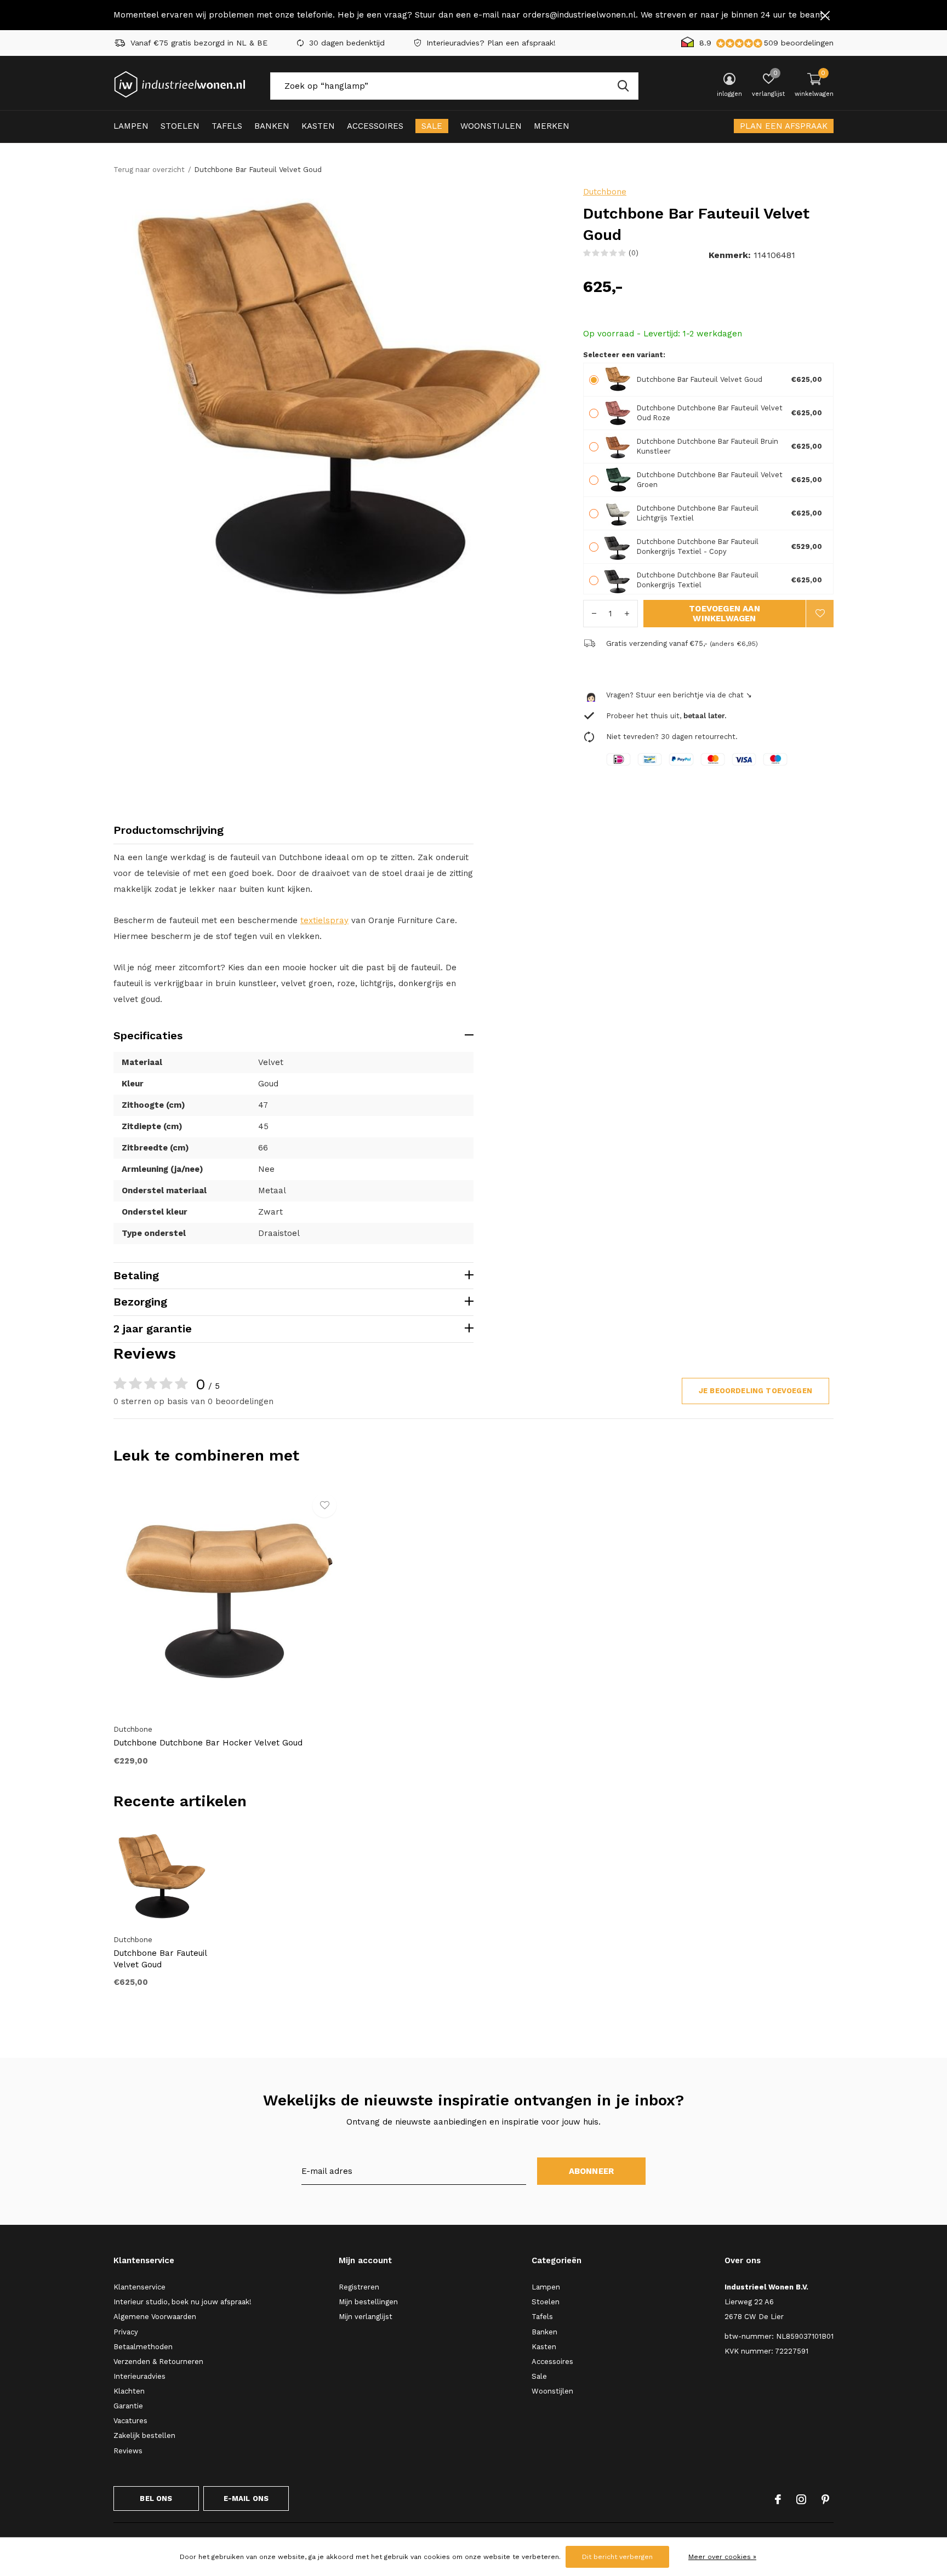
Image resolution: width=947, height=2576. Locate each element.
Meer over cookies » (722, 2557)
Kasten (318, 126)
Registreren (359, 2287)
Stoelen (180, 126)
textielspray (324, 920)
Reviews (128, 2451)
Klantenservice (139, 2287)
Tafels (227, 126)
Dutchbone (605, 192)
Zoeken (623, 86)
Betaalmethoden (143, 2347)
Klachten (129, 2391)
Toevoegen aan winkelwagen (724, 614)
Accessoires (375, 126)
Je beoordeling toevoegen (755, 1391)
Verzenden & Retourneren (158, 2362)
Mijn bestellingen (368, 2302)
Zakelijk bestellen (144, 2435)
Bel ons (156, 2498)
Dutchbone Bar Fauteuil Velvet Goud (160, 1959)
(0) (634, 253)
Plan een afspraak (784, 126)
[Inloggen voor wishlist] (820, 614)
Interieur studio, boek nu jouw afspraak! (182, 2302)
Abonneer (592, 2171)
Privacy (126, 2332)
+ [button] (627, 614)
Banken (272, 126)
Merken (552, 126)
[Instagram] (801, 2499)
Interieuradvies (139, 2376)
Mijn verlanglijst (366, 2317)
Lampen (131, 126)
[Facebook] (778, 2499)
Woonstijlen (491, 126)
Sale (432, 126)
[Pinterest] (825, 2499)
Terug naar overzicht (149, 170)
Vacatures (130, 2421)
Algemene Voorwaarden (155, 2317)
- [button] (594, 614)
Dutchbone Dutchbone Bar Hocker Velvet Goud (208, 1743)
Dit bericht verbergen (617, 2557)
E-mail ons (246, 2498)
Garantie (128, 2406)
